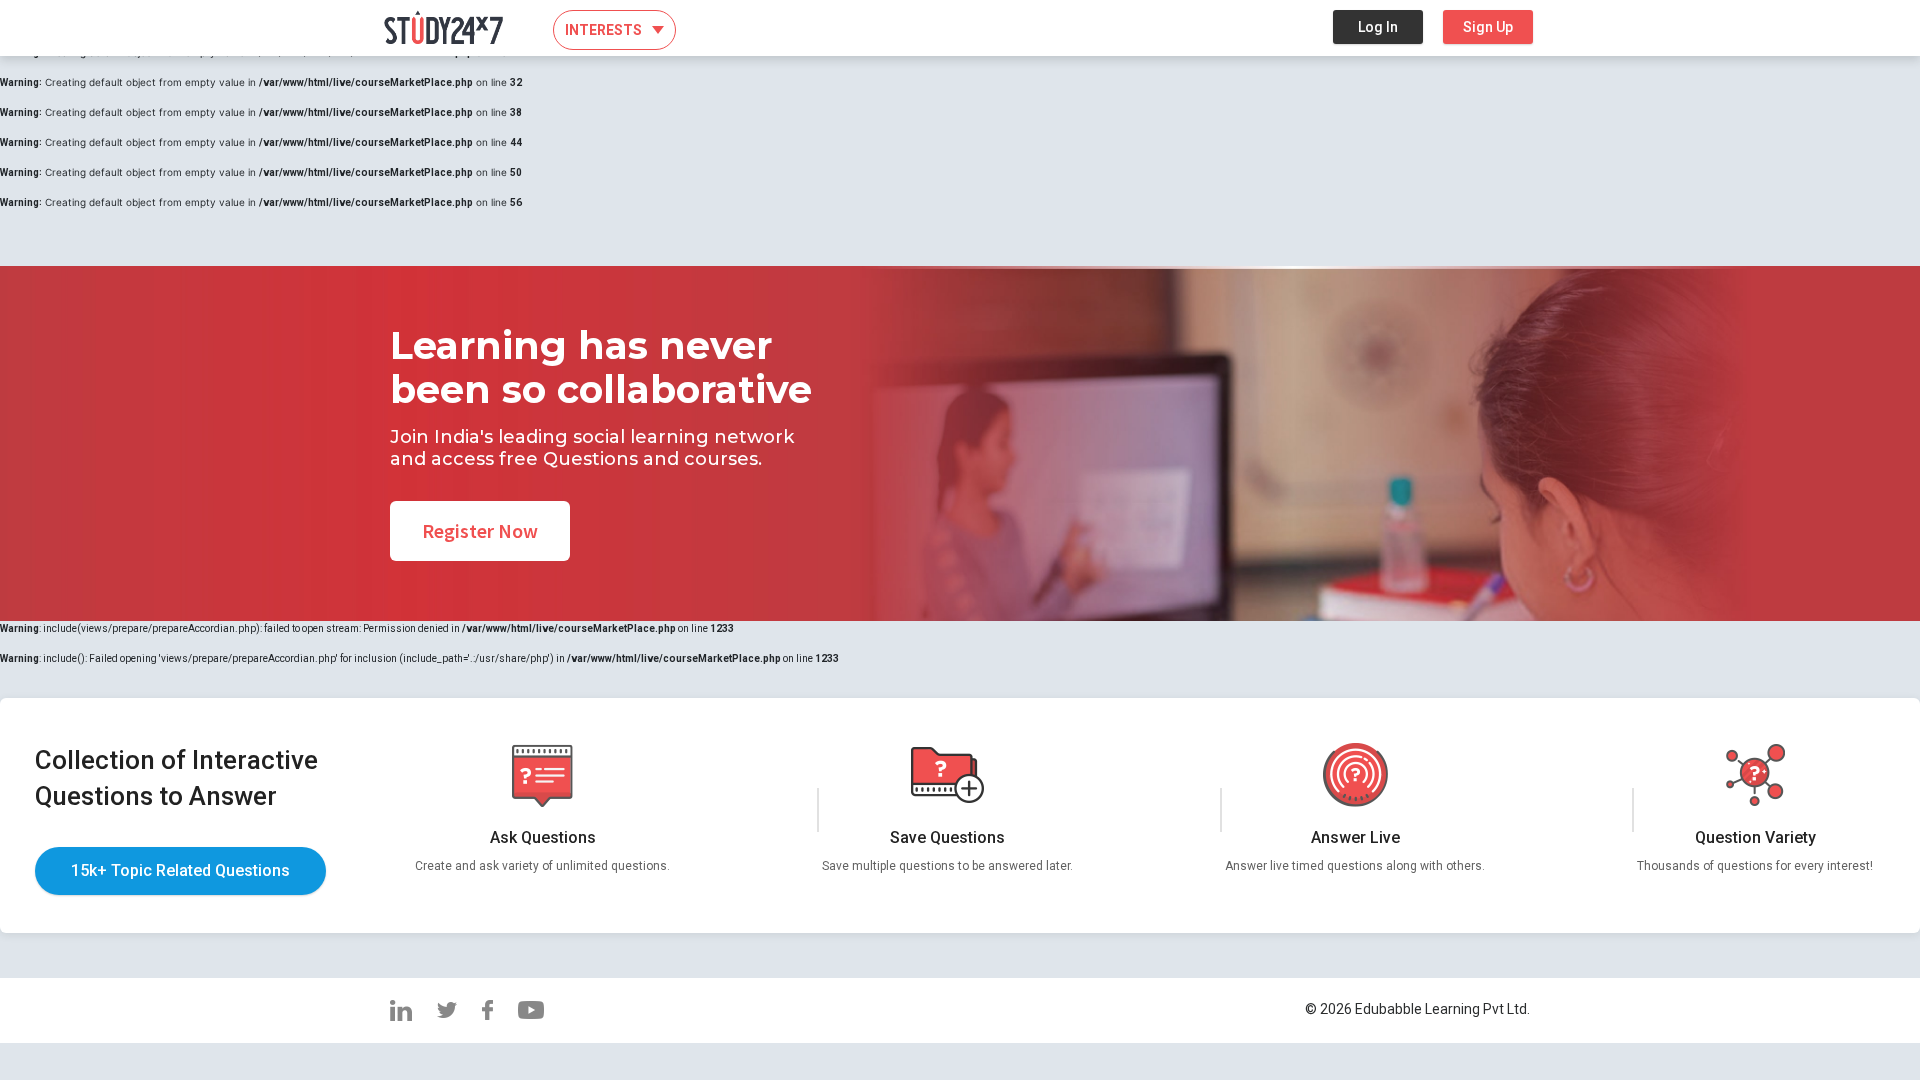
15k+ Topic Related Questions (180, 870)
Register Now (480, 530)
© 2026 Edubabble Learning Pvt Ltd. (1417, 1009)
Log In (1378, 27)
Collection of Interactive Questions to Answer (176, 778)
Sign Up (1488, 27)
